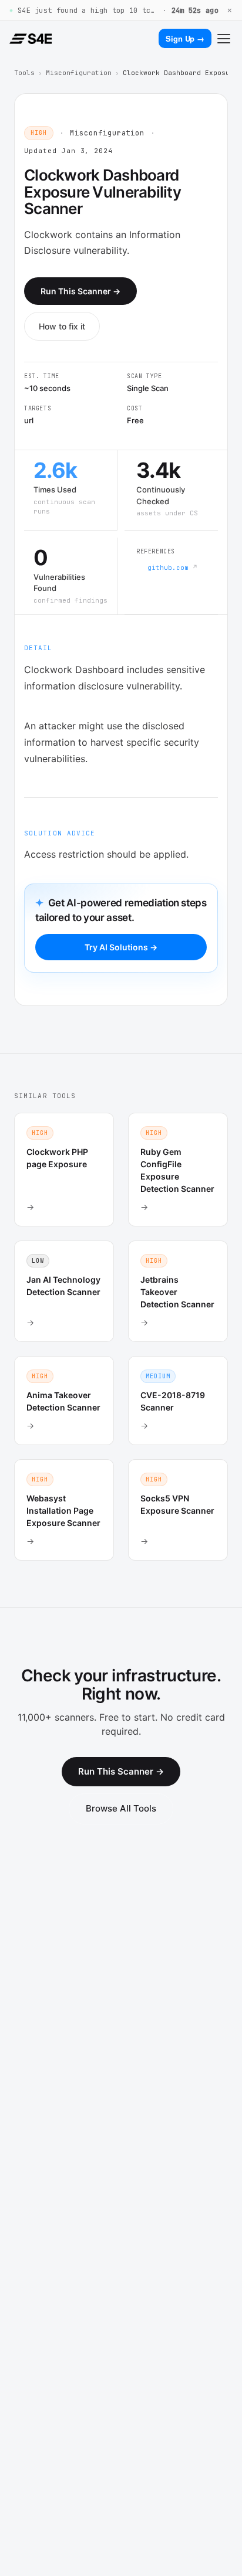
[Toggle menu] (224, 39)
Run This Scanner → (80, 291)
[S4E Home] (31, 39)
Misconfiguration (79, 73)
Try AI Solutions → (121, 947)
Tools (24, 73)
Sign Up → (185, 38)
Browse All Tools (121, 1808)
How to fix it (62, 326)
